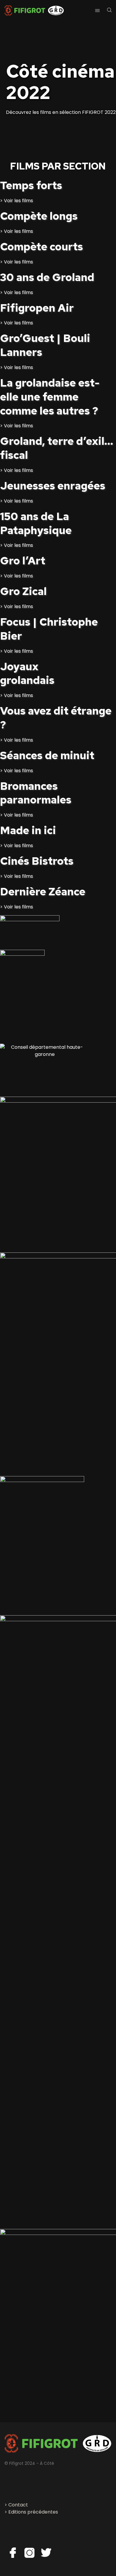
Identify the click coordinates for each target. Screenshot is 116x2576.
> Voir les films (17, 201)
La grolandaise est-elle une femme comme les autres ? (50, 397)
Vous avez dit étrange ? (56, 718)
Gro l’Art (23, 561)
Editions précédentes (33, 2512)
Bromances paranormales (36, 793)
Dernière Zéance (43, 891)
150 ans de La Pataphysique (36, 523)
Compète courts (41, 247)
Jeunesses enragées (53, 486)
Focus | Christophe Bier (49, 629)
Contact (18, 2505)
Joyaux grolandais (27, 673)
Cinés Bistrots (37, 861)
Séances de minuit (47, 755)
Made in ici (28, 830)
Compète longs (39, 216)
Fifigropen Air (37, 308)
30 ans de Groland (47, 277)
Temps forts (31, 185)
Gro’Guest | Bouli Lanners (45, 345)
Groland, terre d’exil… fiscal (57, 448)
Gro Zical (23, 591)
